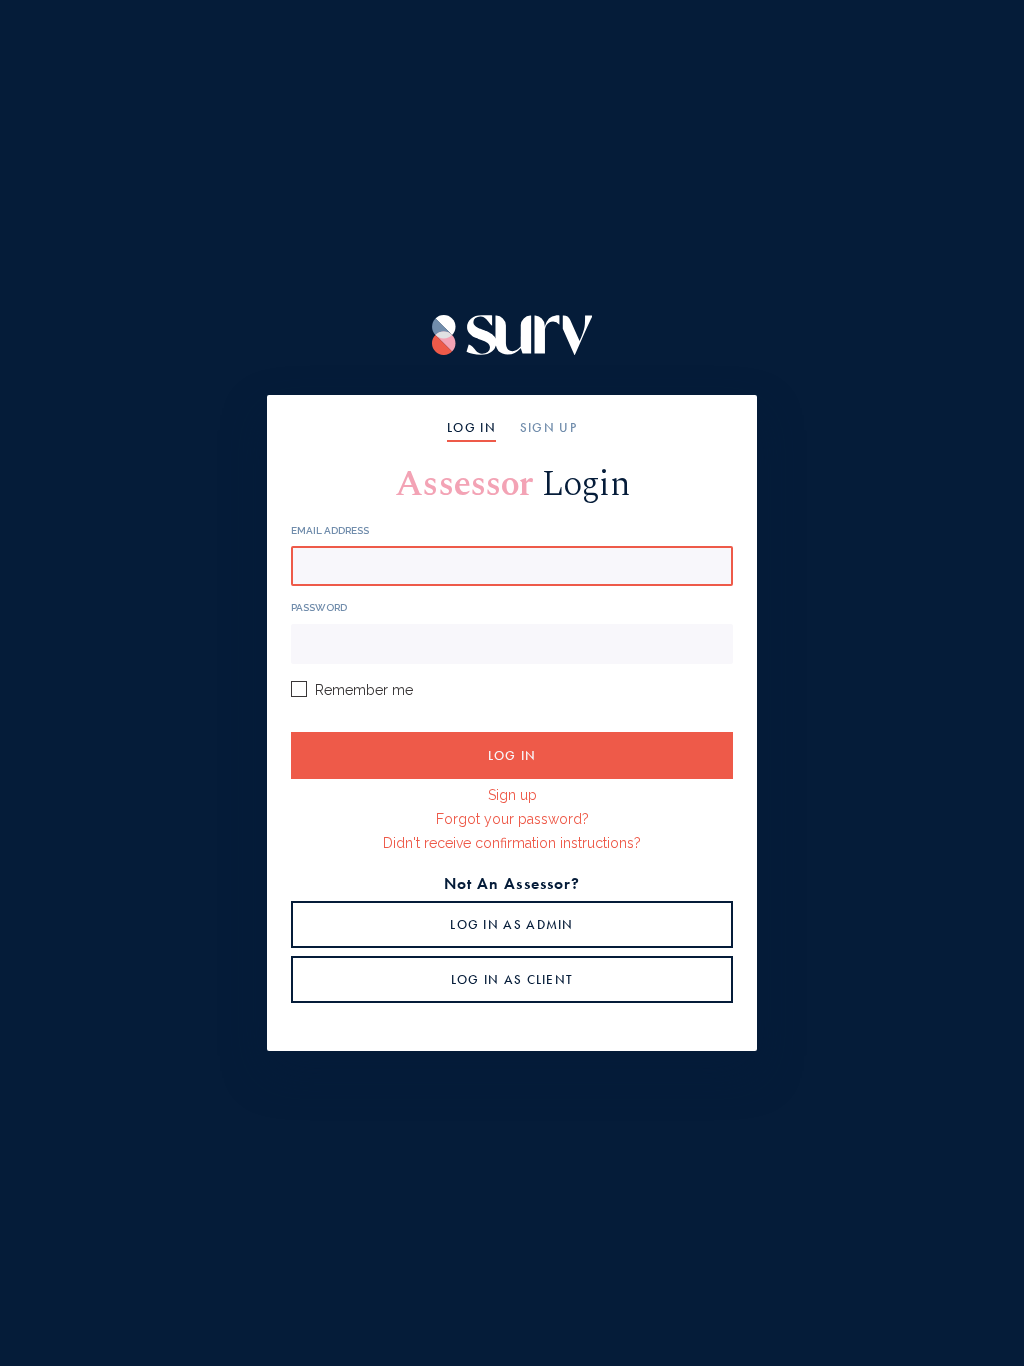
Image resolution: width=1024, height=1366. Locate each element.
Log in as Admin (512, 924)
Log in (471, 427)
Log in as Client (512, 979)
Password (319, 607)
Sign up (548, 427)
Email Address (330, 530)
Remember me (364, 690)
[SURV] (512, 335)
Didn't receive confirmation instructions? (512, 843)
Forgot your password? (512, 819)
